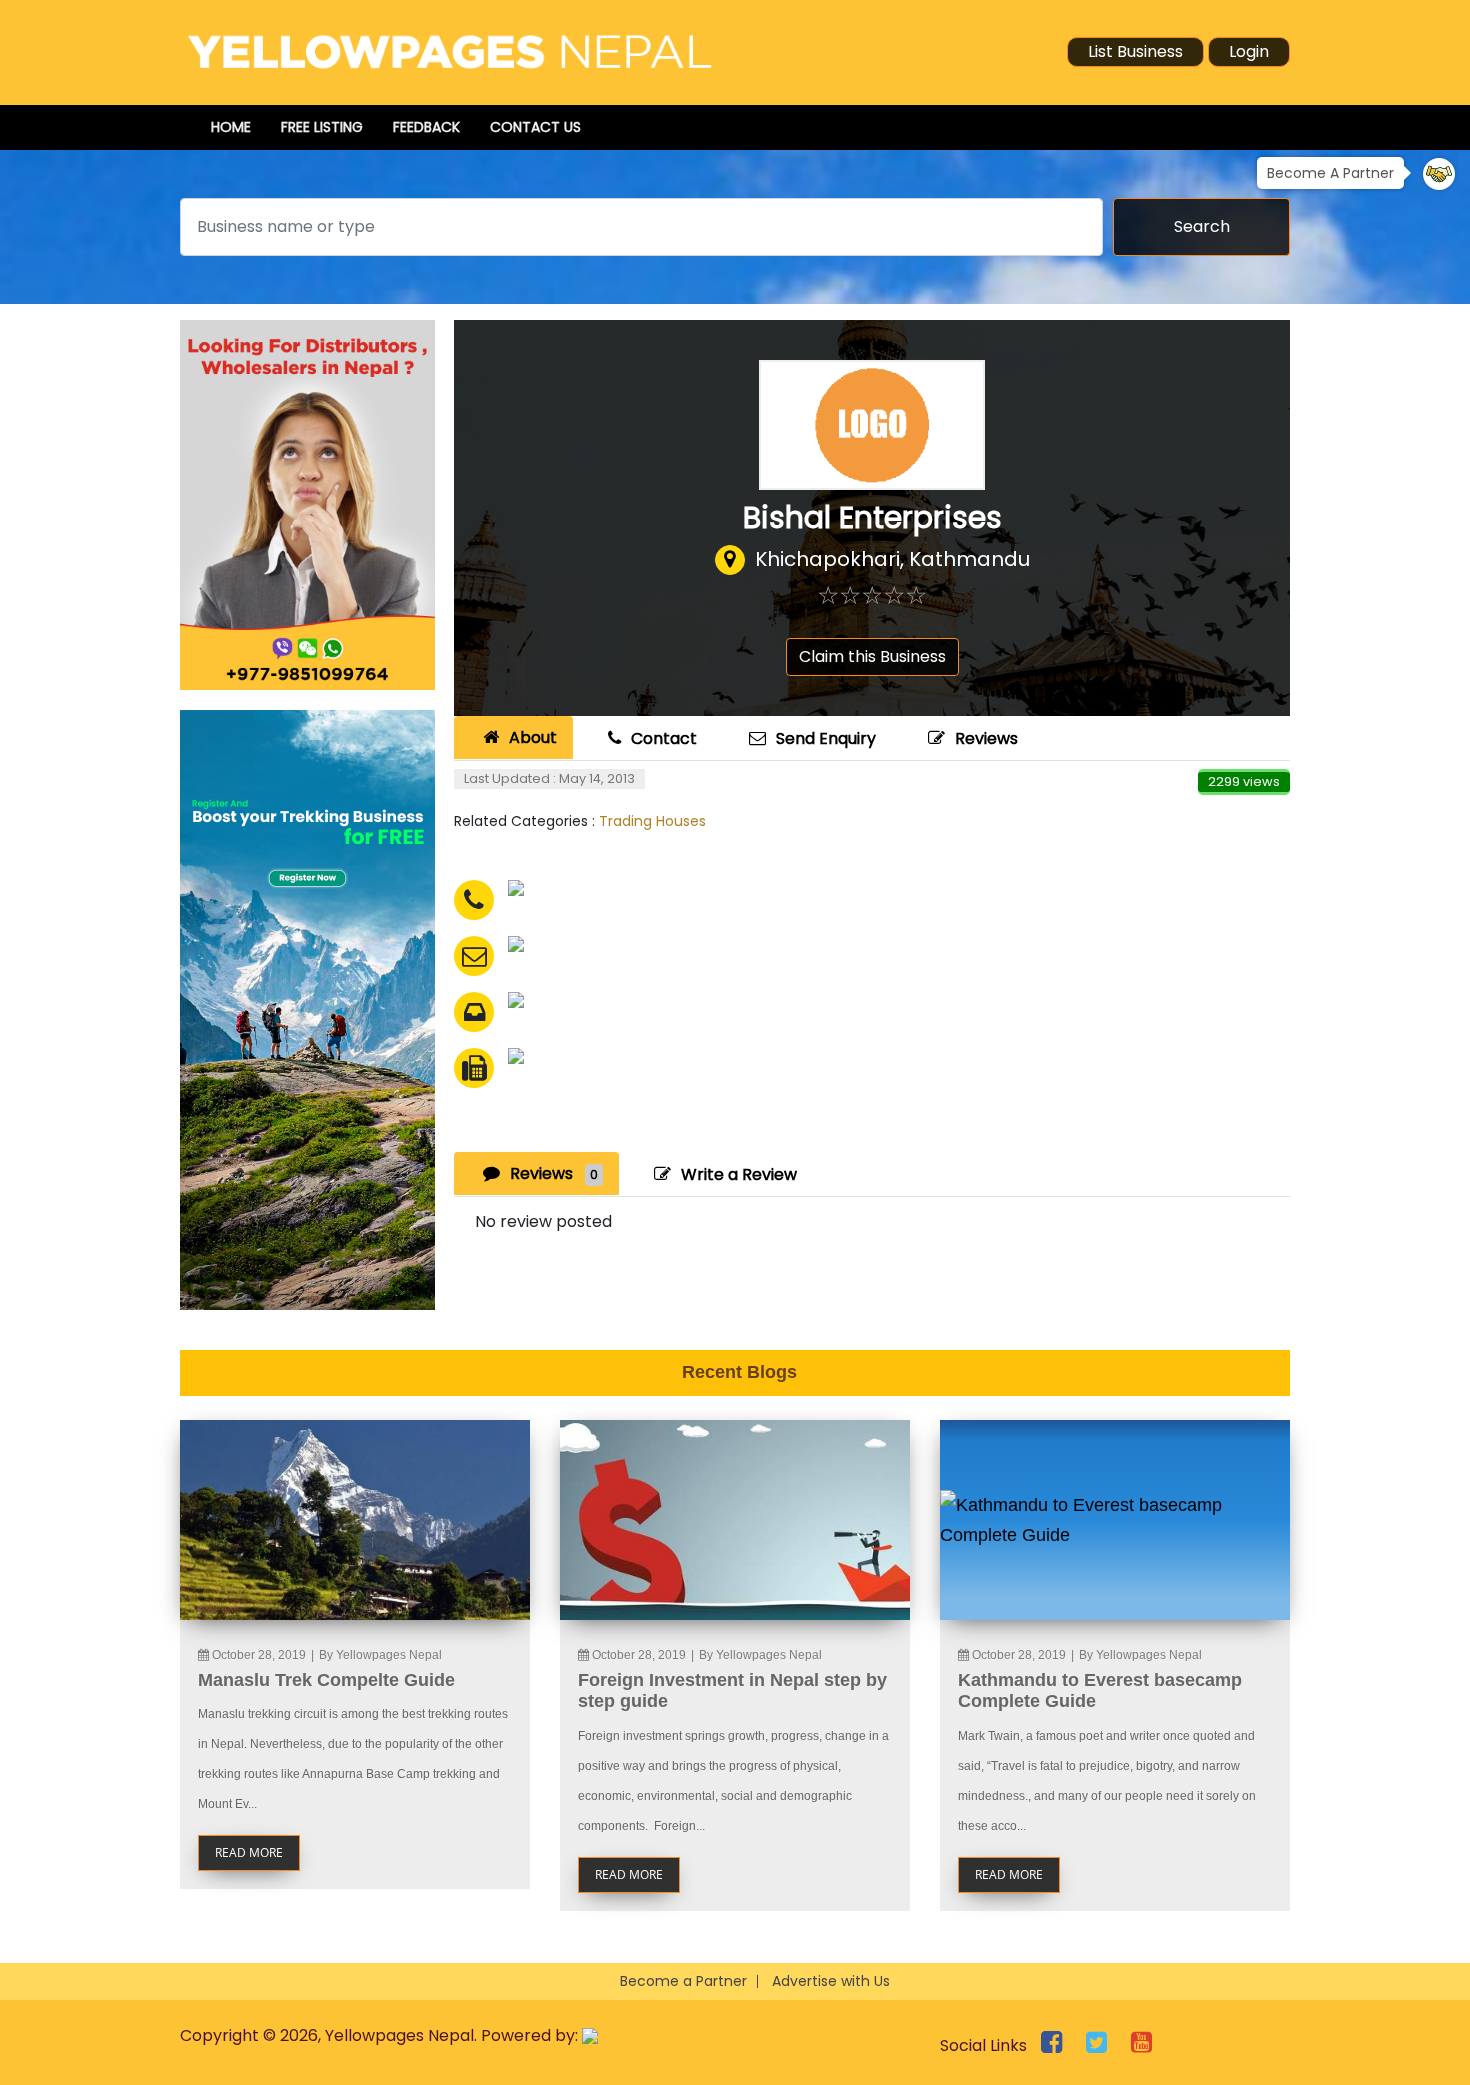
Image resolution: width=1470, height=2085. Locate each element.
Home (231, 127)
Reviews (986, 738)
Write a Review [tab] (739, 1174)
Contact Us (535, 127)
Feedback (426, 127)
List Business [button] (1135, 51)
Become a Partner (683, 1981)
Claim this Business (872, 656)
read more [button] (249, 1852)
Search (1202, 226)
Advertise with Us (831, 1981)
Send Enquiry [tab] (826, 738)
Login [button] (1249, 51)
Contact (664, 738)
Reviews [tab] (554, 1173)
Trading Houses (652, 821)
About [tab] (533, 737)
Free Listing (322, 127)
